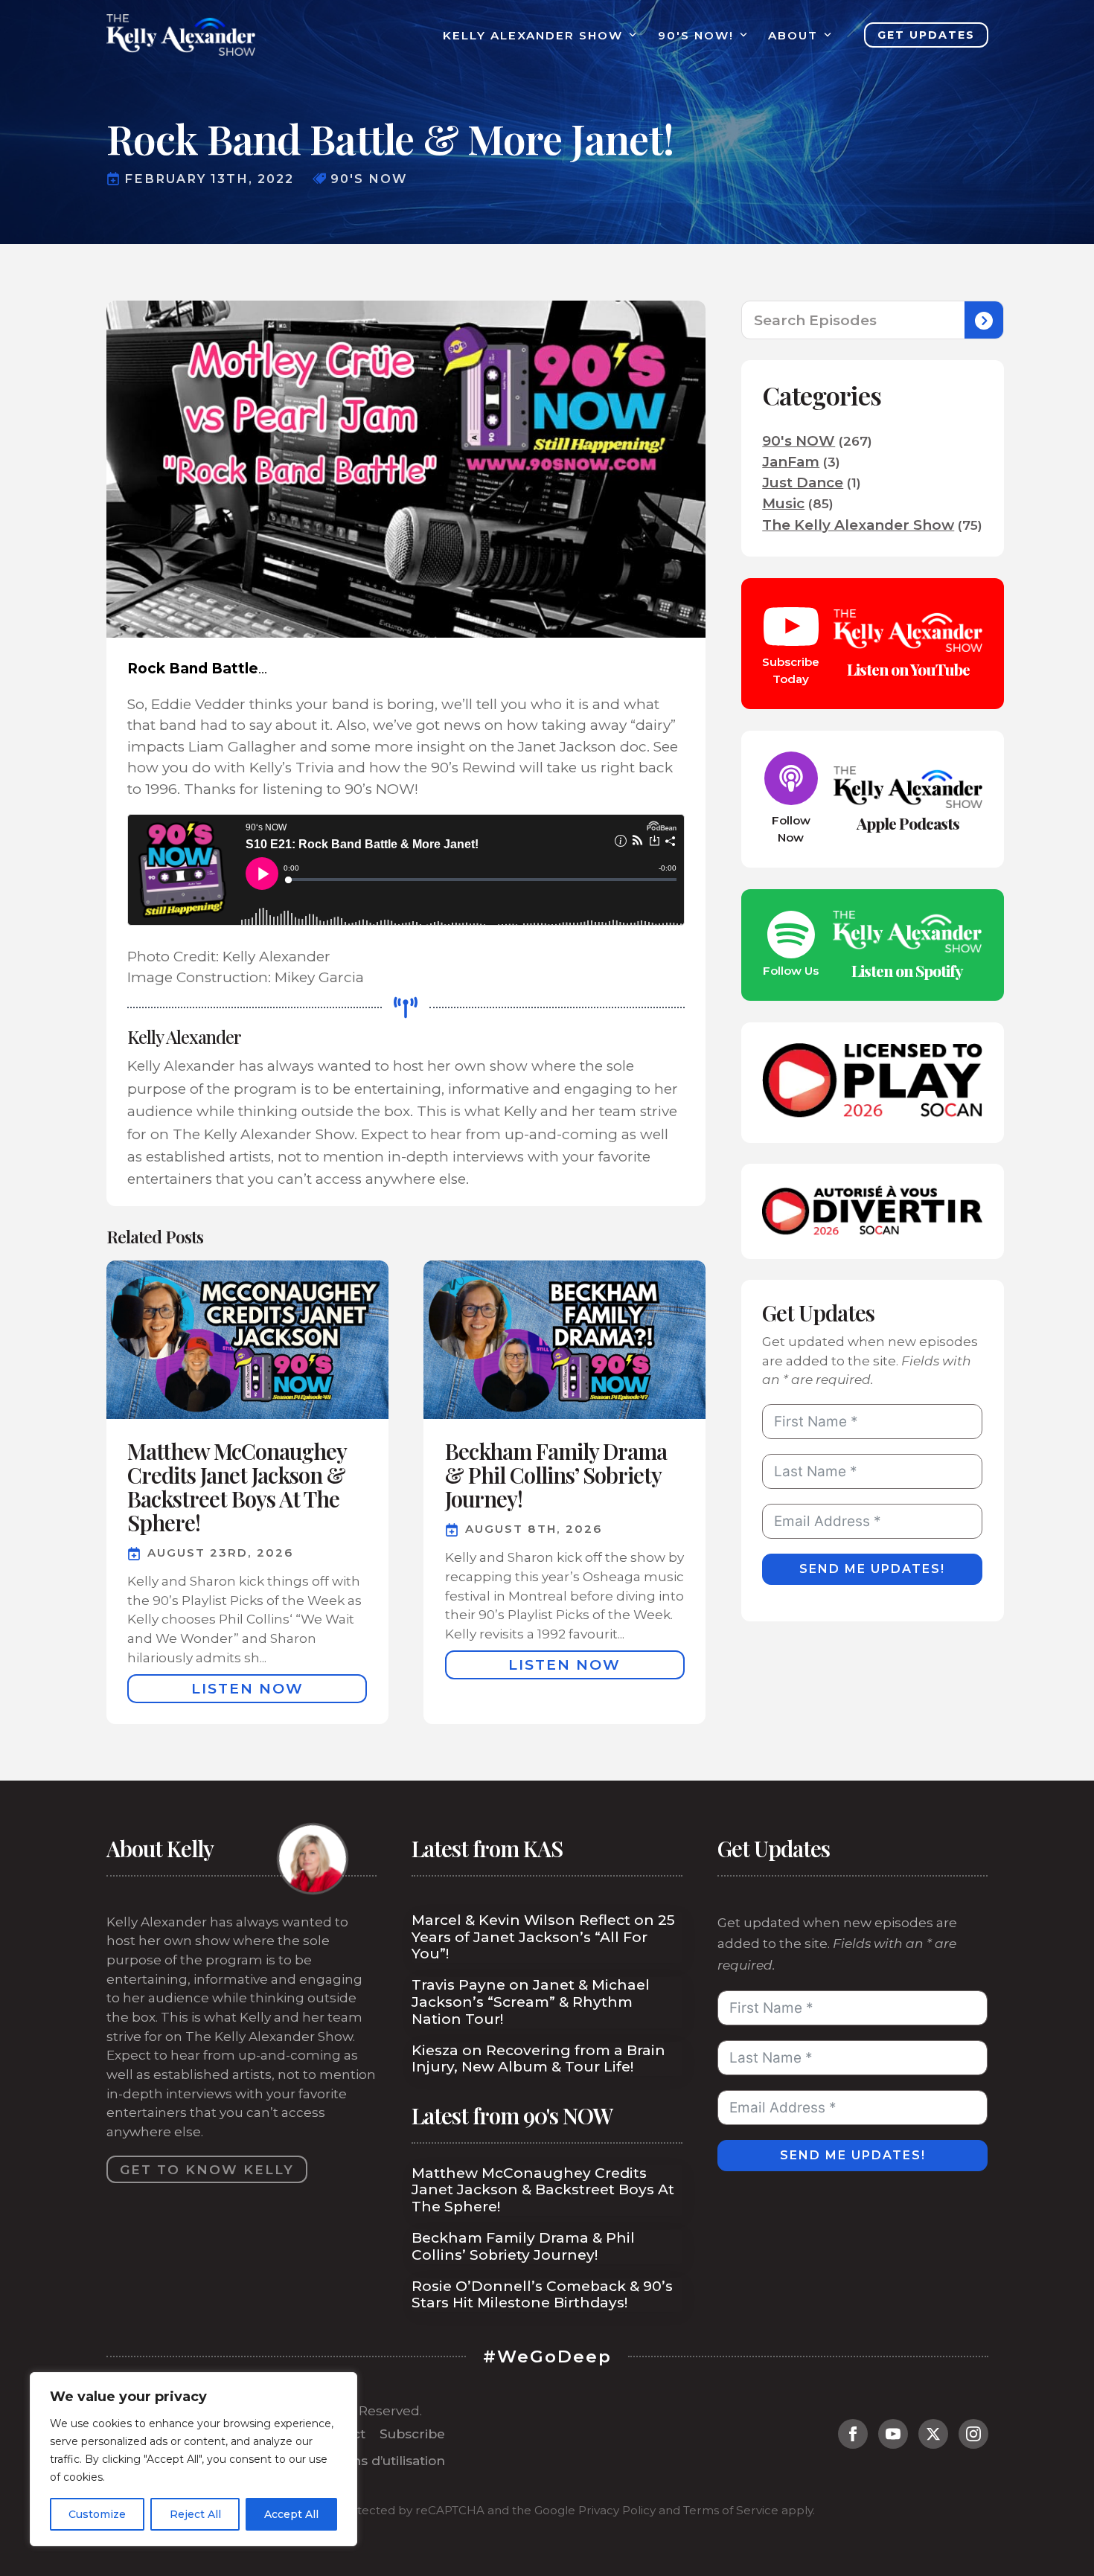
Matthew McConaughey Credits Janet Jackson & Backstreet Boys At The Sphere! (543, 2191)
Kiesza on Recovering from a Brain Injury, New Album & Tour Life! (538, 2059)
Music (783, 503)
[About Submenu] (825, 35)
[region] (193, 2459)
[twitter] (933, 2434)
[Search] (984, 321)
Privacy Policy (617, 2510)
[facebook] (853, 2434)
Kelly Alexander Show (533, 35)
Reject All (195, 2514)
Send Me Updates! (872, 1569)
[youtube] (893, 2434)
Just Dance (803, 483)
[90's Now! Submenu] (740, 35)
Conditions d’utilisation (371, 2460)
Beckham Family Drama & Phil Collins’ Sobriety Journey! (523, 2247)
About (793, 35)
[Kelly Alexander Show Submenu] (630, 35)
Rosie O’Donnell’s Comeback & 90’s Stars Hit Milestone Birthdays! (542, 2295)
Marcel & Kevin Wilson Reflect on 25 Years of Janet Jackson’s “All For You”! (543, 1938)
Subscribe (412, 2434)
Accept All (291, 2514)
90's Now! (696, 35)
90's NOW (799, 441)
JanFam (791, 462)
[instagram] (973, 2434)
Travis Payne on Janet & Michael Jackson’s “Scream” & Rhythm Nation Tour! (531, 2002)
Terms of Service (731, 2510)
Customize (97, 2514)
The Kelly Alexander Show (858, 525)
